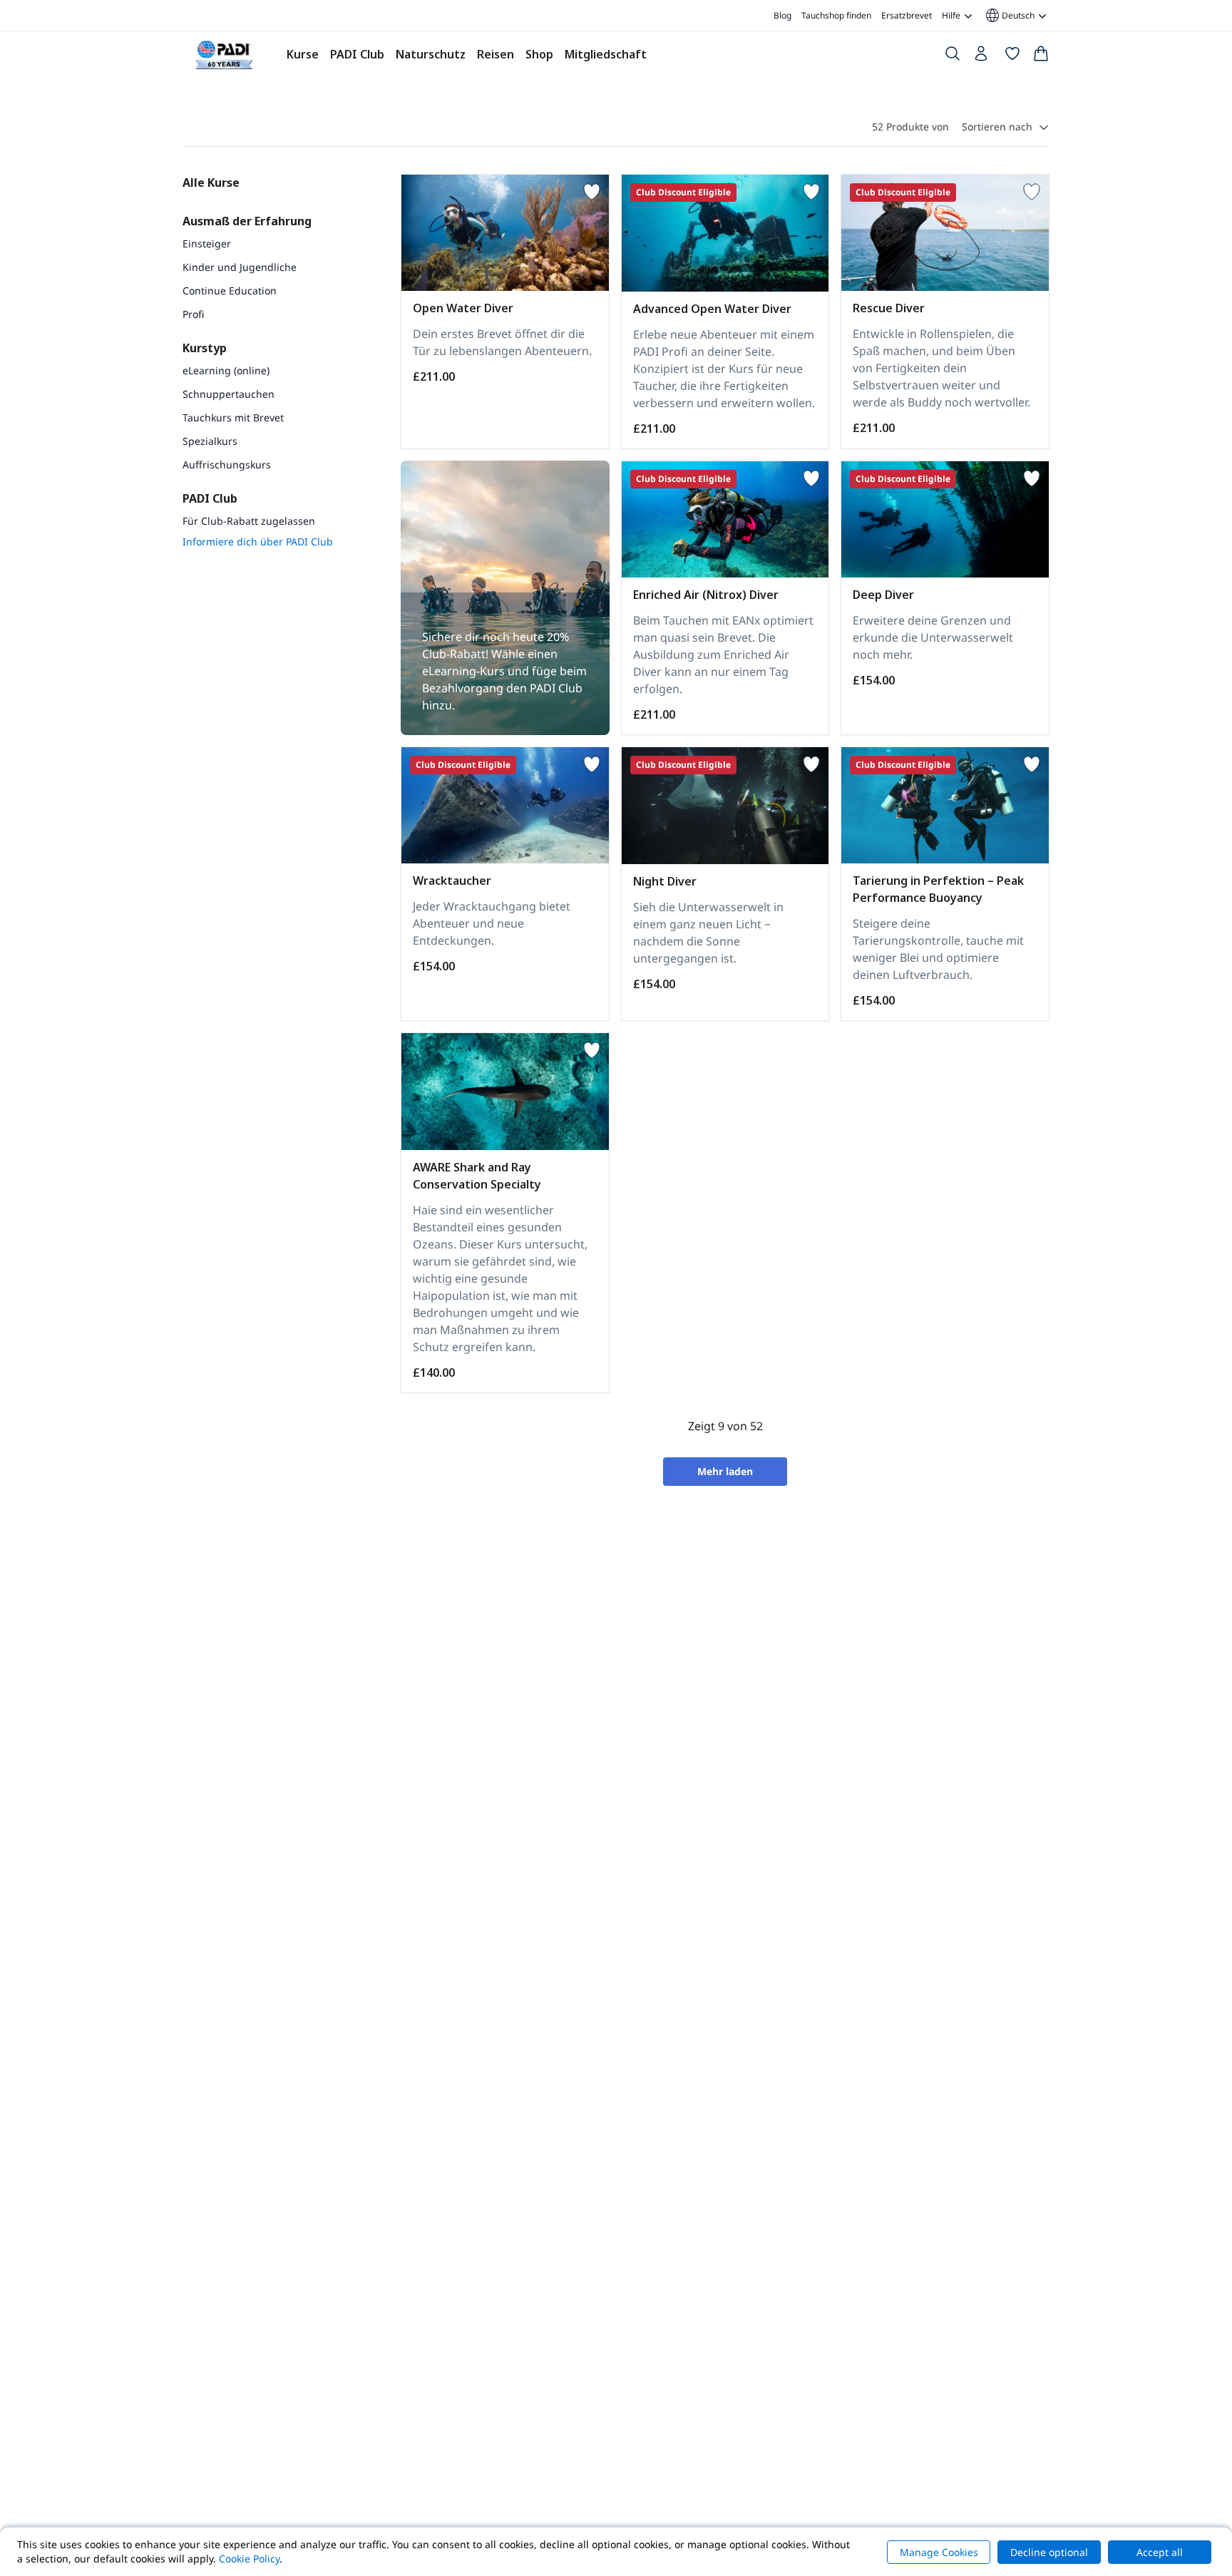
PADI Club (357, 54)
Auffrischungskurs (227, 465)
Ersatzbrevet (907, 15)
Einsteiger (207, 243)
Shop (539, 54)
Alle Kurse (211, 183)
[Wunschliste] (1012, 56)
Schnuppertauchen (229, 394)
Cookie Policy (249, 2559)
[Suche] (953, 56)
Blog (782, 15)
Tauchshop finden (836, 15)
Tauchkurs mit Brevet (233, 417)
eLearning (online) (226, 370)
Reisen (496, 54)
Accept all (1160, 2552)
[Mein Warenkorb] (1041, 56)
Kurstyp (205, 348)
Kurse (303, 54)
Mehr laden (725, 1471)
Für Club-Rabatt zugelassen (249, 521)
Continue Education (230, 291)
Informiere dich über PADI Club (258, 542)
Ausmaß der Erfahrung (247, 221)
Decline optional (1049, 2552)
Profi (193, 314)
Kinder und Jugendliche (240, 267)
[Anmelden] (982, 57)
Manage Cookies (939, 2552)
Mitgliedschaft (606, 54)
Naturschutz (431, 54)
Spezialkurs (210, 441)
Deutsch (1009, 16)
